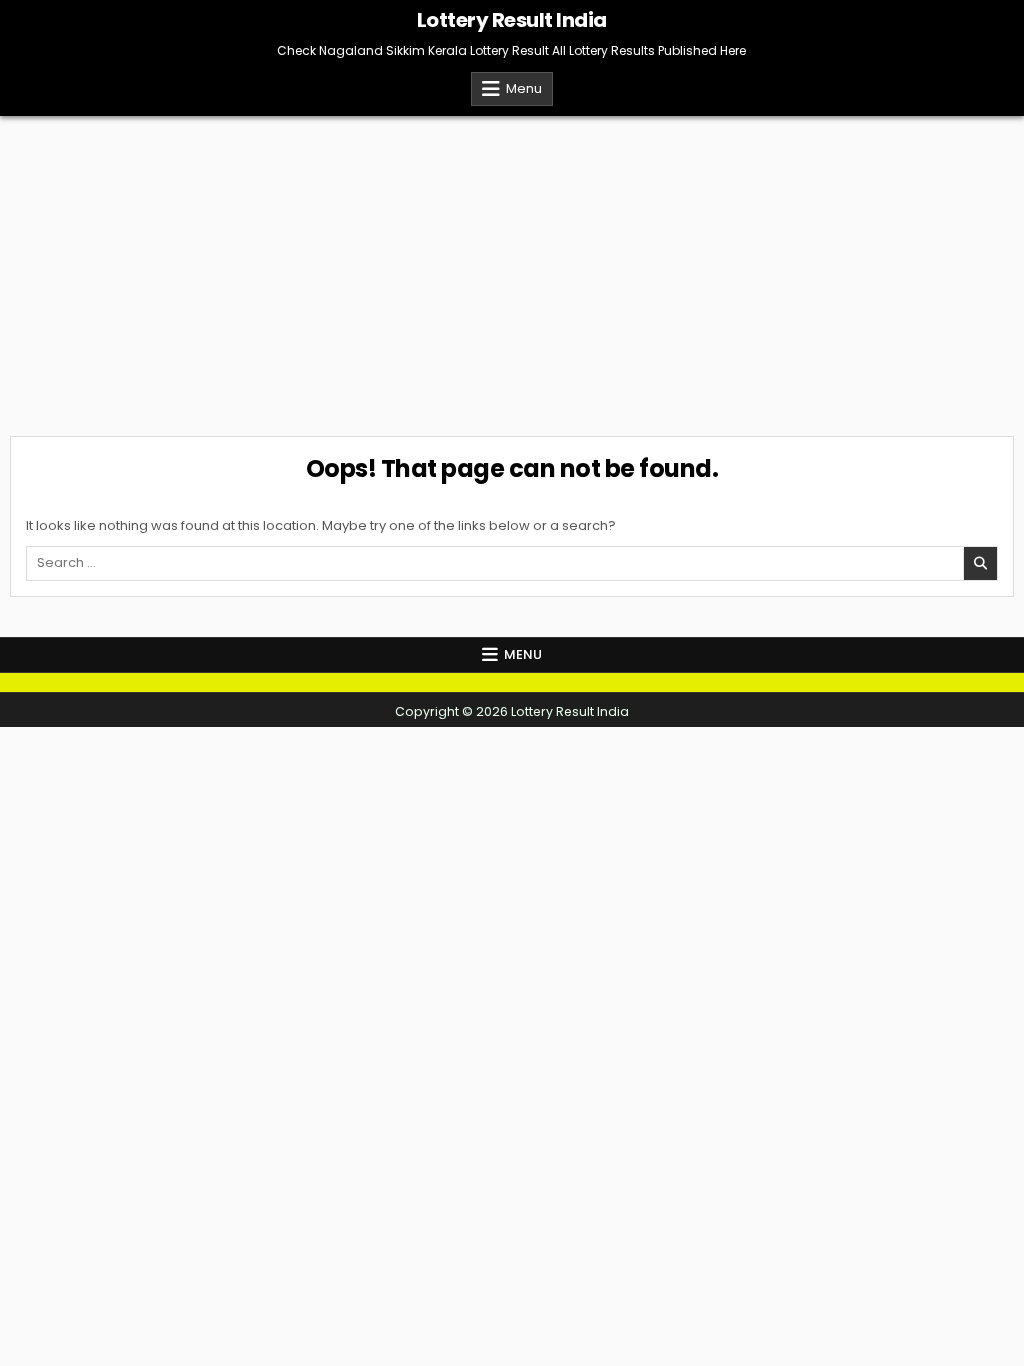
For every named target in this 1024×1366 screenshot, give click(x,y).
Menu (524, 88)
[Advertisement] (512, 266)
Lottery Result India (512, 20)
